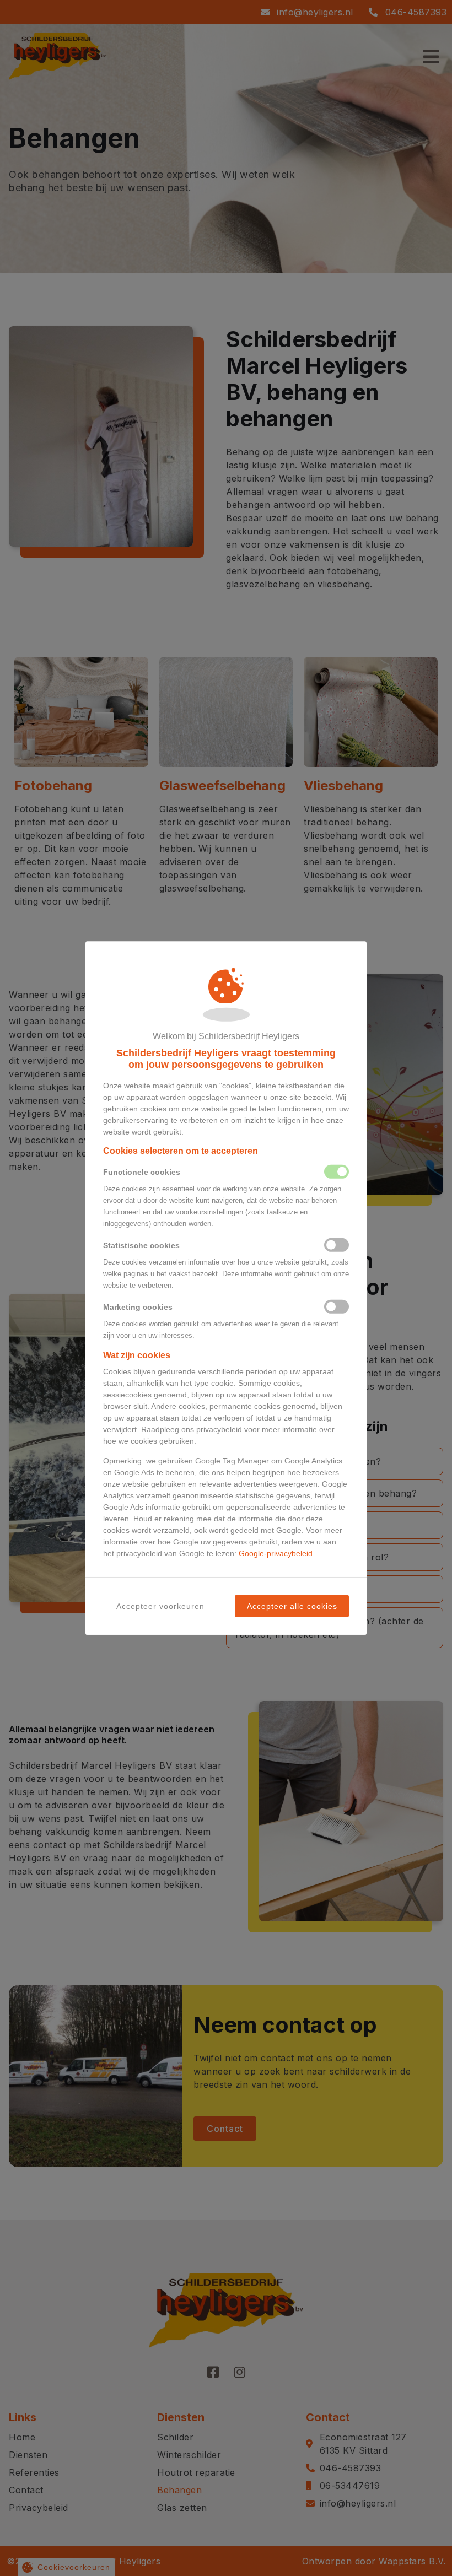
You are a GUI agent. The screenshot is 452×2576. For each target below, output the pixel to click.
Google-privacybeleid (276, 1553)
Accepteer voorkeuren (160, 1606)
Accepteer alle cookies (292, 1606)
